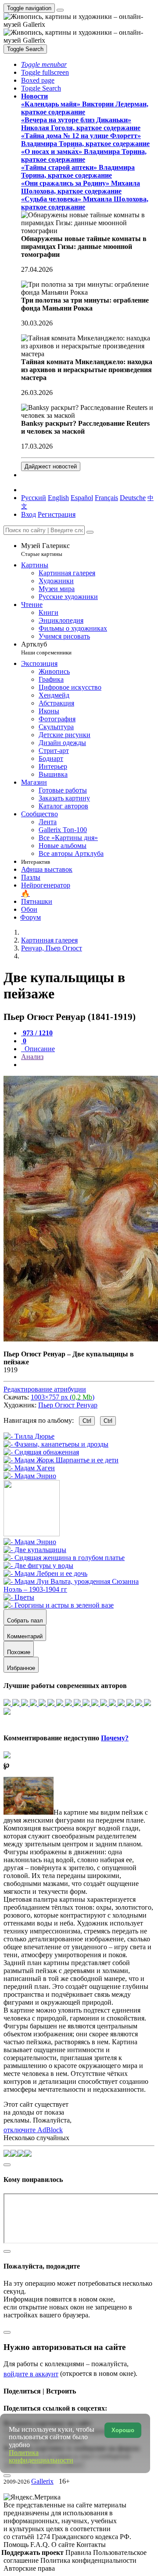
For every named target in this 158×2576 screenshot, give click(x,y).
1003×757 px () (63, 1397)
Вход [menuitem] (29, 514)
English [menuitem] (58, 498)
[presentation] (88, 1065)
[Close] (90, 532)
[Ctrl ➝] (30, 1542)
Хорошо (123, 2430)
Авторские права (29, 2568)
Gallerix (42, 2481)
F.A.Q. (41, 2545)
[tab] (37, 1033)
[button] (44, 64)
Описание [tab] (39, 1049)
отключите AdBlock (33, 2130)
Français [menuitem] (106, 498)
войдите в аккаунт (31, 2374)
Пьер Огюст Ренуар (68, 1405)
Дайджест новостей (51, 466)
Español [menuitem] (82, 498)
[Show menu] (60, 10)
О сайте (64, 2545)
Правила (79, 2552)
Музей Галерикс (45, 550)
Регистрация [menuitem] (57, 514)
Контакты (91, 2545)
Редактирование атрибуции (45, 1389)
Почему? (115, 1738)
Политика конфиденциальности (88, 2560)
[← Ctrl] (30, 1476)
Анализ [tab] (32, 1057)
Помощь (17, 2545)
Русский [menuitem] (34, 498)
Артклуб (46, 648)
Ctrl (87, 1421)
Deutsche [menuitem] (133, 498)
